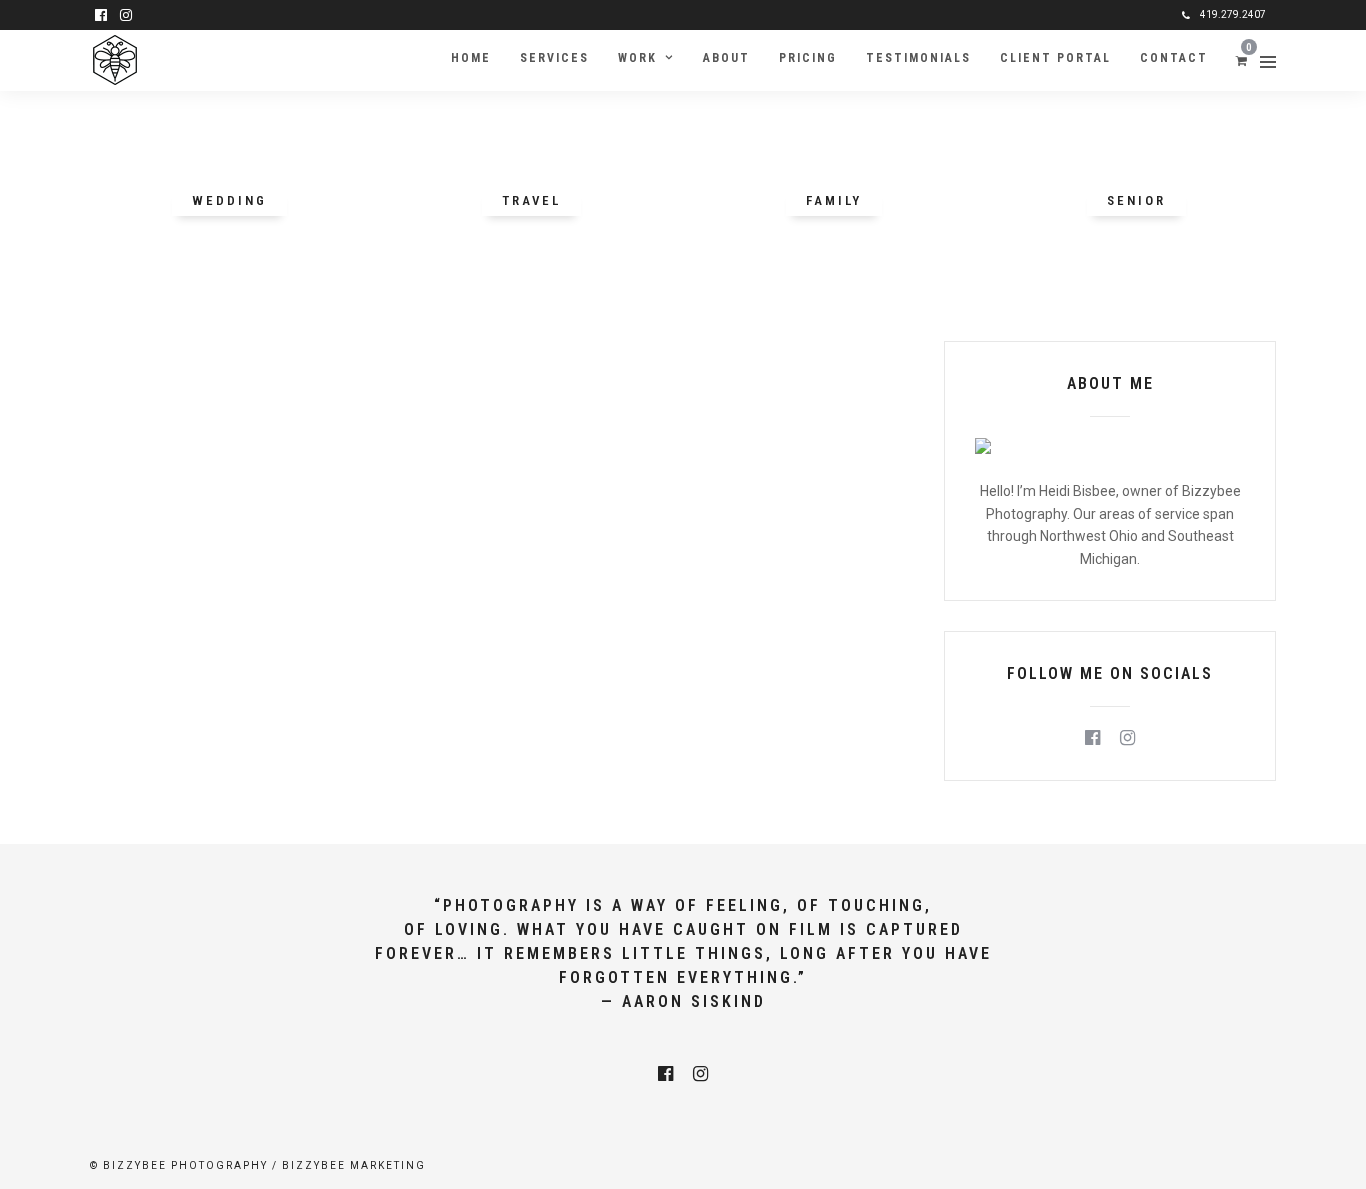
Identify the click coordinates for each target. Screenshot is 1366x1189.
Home (471, 58)
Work (637, 58)
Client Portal (1055, 58)
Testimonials (918, 58)
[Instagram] (126, 15)
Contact (1174, 58)
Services (554, 58)
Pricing (808, 58)
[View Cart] (1241, 60)
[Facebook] (1092, 738)
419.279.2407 (1233, 14)
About (726, 58)
